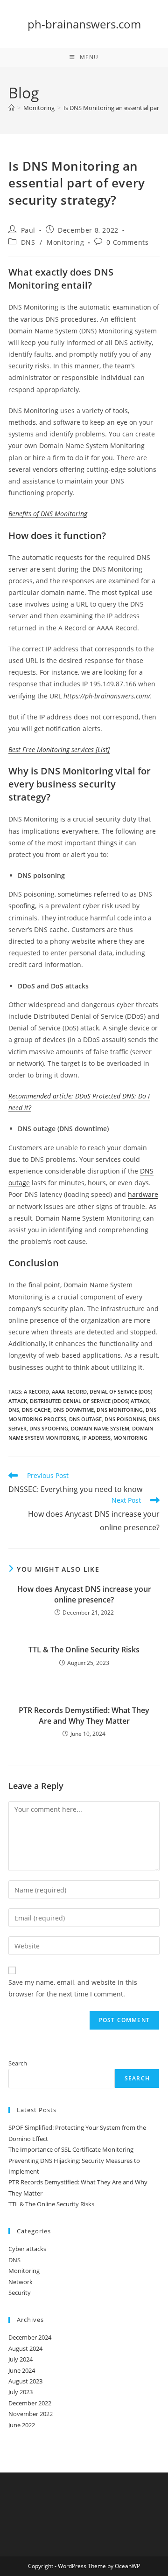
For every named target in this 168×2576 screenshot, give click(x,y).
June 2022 (22, 2425)
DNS (28, 242)
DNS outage (85, 1419)
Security (20, 2293)
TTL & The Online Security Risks (84, 1650)
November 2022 (31, 2414)
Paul (28, 230)
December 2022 (30, 2403)
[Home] (11, 108)
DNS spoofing (49, 1428)
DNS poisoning (125, 1419)
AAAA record (69, 1392)
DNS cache (36, 1410)
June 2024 (22, 2370)
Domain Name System (100, 1428)
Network (21, 2282)
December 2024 (30, 2337)
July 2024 (21, 2359)
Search (18, 2063)
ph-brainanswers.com (84, 24)
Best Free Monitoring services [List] (59, 749)
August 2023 (25, 2381)
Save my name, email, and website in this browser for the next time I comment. (73, 1988)
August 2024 (25, 2348)
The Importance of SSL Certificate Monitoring (71, 2149)
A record (36, 1392)
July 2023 (21, 2392)
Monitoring (65, 242)
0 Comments (127, 242)
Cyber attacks (27, 2249)
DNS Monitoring (120, 1410)
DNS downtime (73, 1410)
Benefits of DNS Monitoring (48, 514)
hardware (143, 1194)
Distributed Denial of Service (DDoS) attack (90, 1401)
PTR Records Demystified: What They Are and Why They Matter (84, 1715)
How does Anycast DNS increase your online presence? (84, 1594)
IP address (96, 1438)
